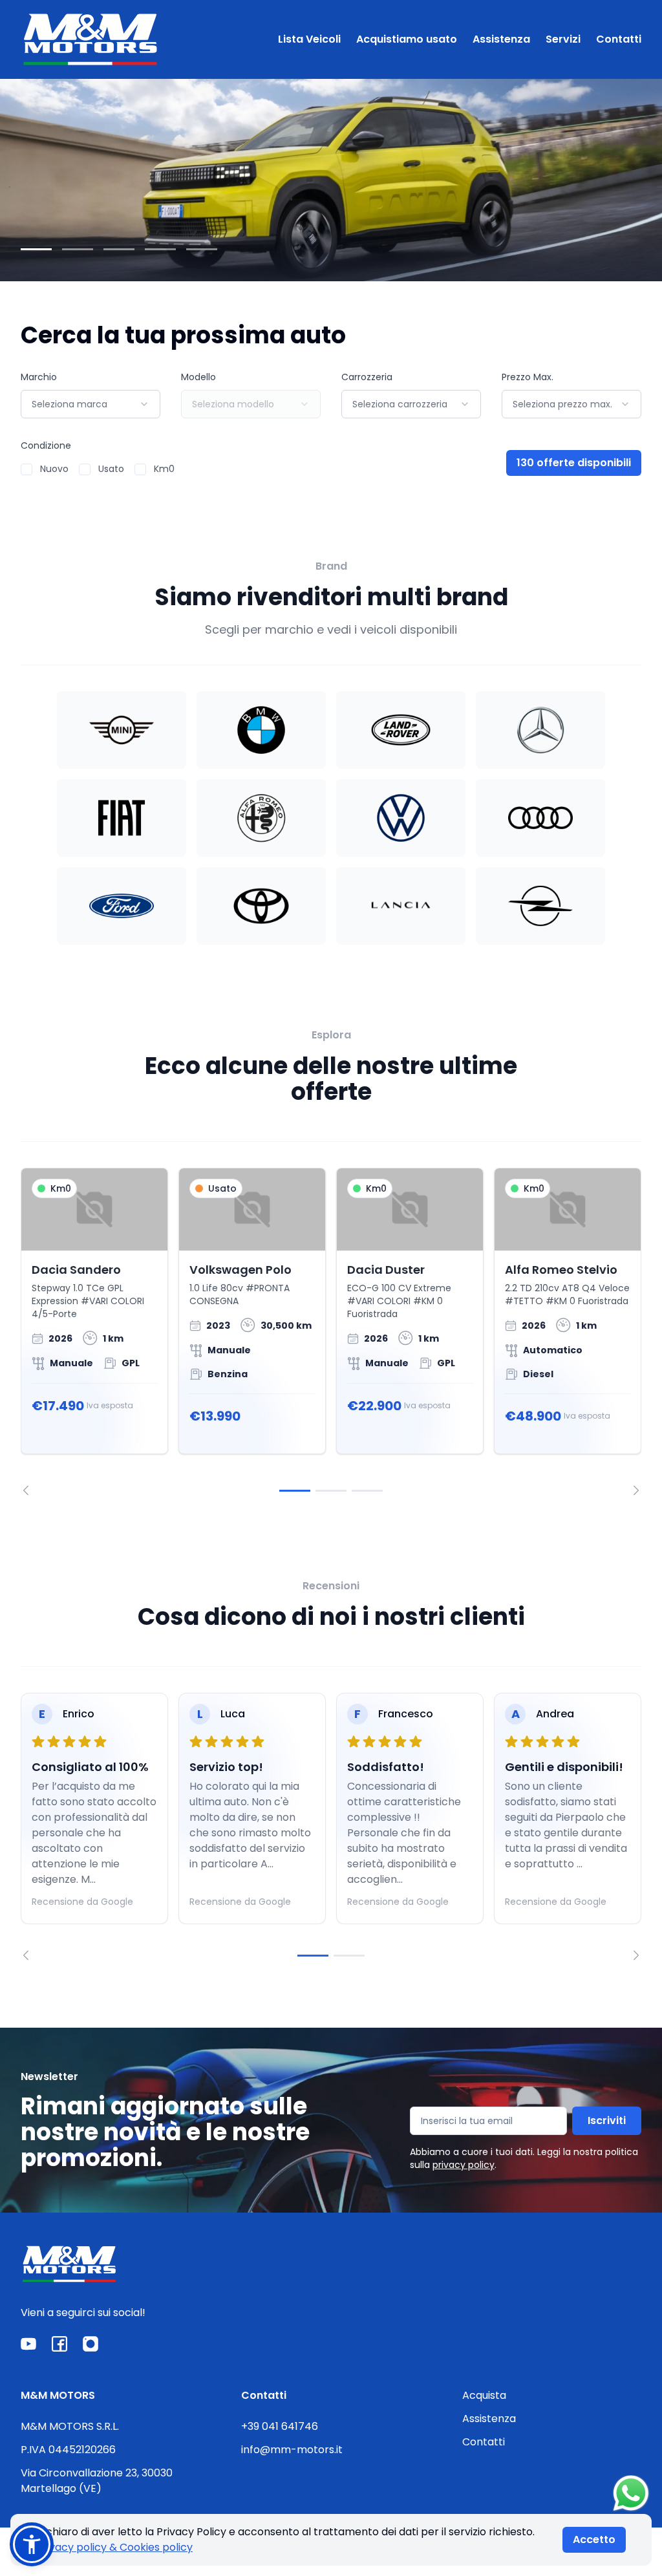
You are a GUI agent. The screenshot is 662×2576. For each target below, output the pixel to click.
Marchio (39, 377)
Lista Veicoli (309, 39)
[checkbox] (27, 469)
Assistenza (501, 39)
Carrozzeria (367, 377)
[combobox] (91, 404)
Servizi (563, 39)
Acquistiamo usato (407, 39)
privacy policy (464, 2165)
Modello (198, 377)
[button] (32, 2544)
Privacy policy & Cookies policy (114, 2547)
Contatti (619, 39)
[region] (331, 1332)
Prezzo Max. (528, 377)
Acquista (484, 2395)
